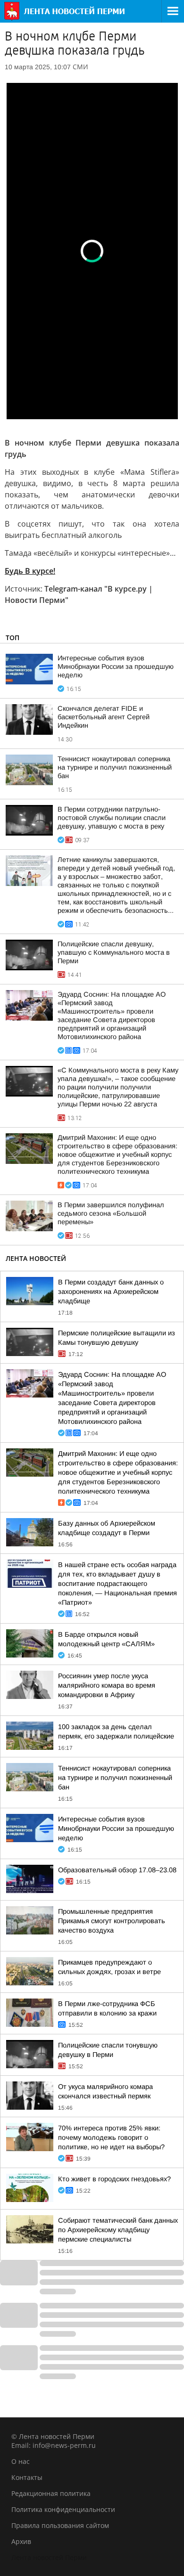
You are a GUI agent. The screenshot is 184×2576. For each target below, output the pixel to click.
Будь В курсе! (30, 571)
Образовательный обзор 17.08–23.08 (117, 1870)
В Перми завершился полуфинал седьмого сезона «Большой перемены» (111, 1213)
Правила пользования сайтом (60, 2525)
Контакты (27, 2477)
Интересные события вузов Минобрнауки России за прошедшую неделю (116, 666)
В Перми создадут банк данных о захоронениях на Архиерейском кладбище (111, 1292)
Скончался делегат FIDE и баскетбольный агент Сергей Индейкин (104, 717)
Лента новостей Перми (49, 2557)
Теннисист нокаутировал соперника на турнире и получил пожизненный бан (115, 767)
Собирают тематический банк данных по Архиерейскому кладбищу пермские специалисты (118, 2230)
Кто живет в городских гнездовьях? (114, 2179)
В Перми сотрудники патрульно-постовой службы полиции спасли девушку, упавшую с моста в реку (112, 818)
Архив (21, 2541)
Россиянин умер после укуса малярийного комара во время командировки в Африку (107, 1685)
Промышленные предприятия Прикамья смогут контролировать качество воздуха (112, 1921)
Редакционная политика (51, 2493)
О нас (21, 2461)
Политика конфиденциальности (63, 2509)
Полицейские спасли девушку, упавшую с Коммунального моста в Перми (114, 952)
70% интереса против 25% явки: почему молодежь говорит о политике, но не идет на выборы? (111, 2137)
